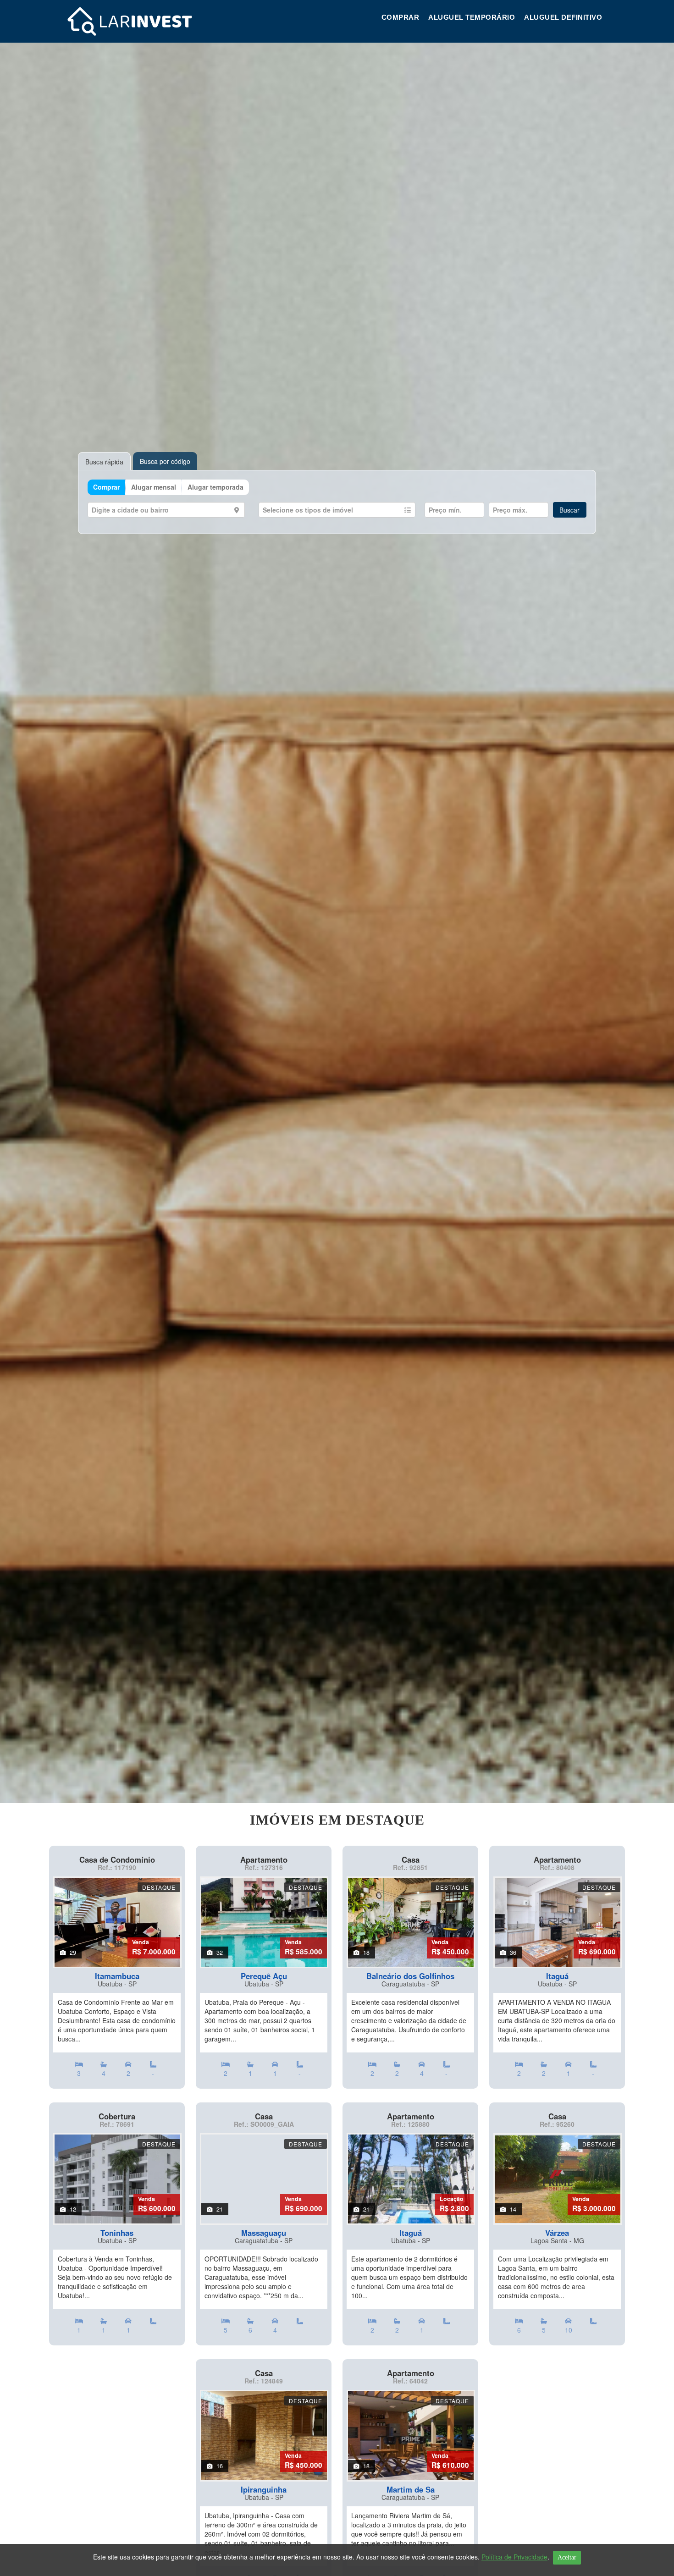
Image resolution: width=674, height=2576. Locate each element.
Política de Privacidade (514, 2557)
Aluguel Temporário (472, 17)
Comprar (401, 17)
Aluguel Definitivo (563, 17)
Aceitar (567, 2557)
